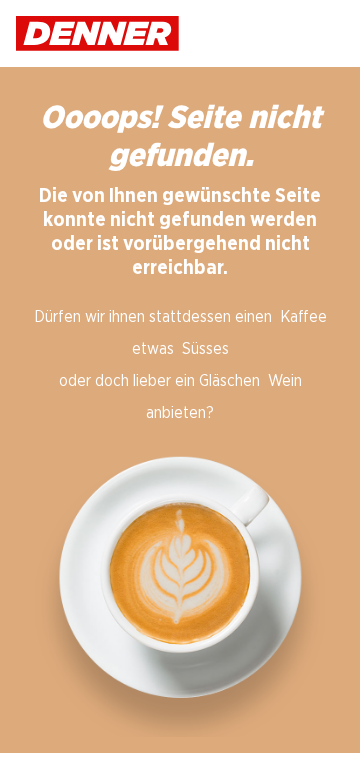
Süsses (205, 349)
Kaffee (303, 317)
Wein (285, 381)
